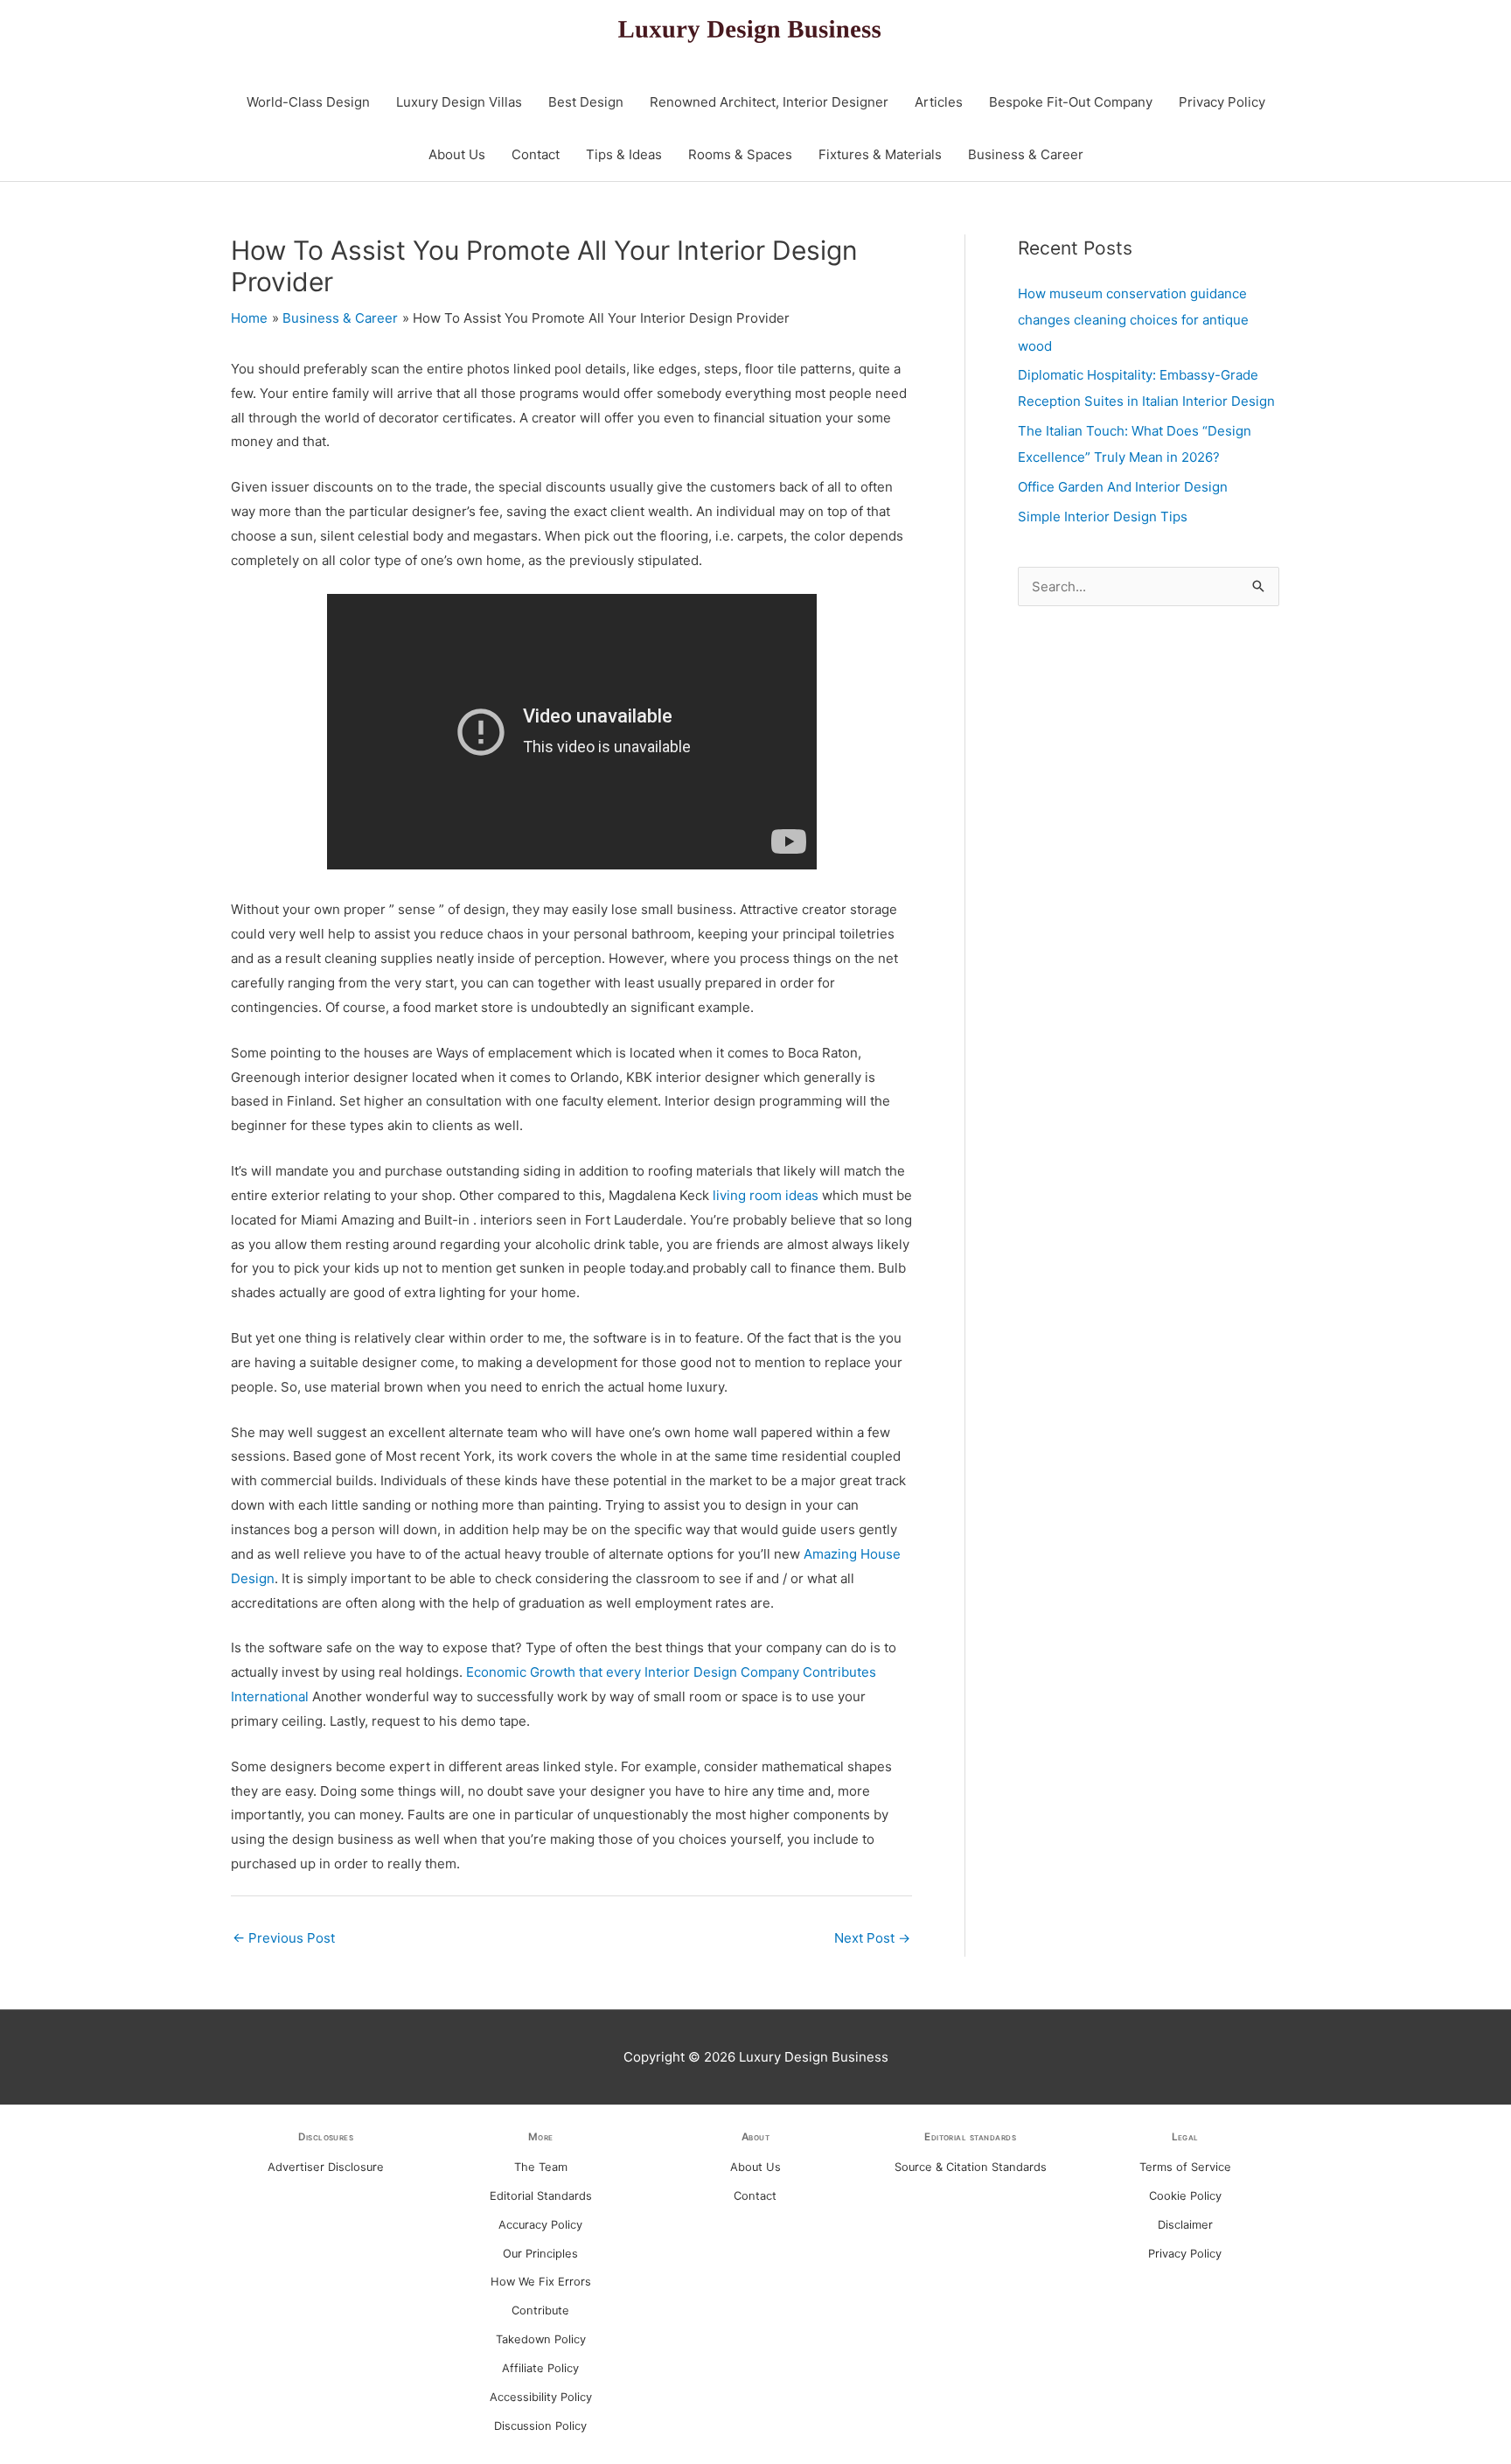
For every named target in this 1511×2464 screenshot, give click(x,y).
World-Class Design (308, 102)
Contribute (540, 2310)
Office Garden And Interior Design (1123, 487)
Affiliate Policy (540, 2368)
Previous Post (284, 1938)
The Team (541, 2167)
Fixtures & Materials (880, 154)
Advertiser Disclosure (326, 2167)
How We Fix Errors (541, 2282)
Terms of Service (1185, 2167)
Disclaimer (1185, 2225)
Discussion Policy (540, 2426)
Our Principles (540, 2254)
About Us (457, 154)
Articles (939, 102)
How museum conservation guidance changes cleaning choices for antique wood (1133, 320)
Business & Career (1026, 154)
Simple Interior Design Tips (1103, 517)
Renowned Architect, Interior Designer (769, 102)
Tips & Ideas (624, 154)
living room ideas (766, 1195)
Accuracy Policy (540, 2225)
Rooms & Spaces (740, 154)
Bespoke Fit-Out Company (1071, 102)
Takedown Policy (541, 2339)
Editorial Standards (541, 2196)
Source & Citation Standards (971, 2167)
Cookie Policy (1185, 2196)
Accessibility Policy (541, 2397)
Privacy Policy (1222, 102)
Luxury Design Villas (459, 102)
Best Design (586, 102)
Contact (536, 154)
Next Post (872, 1938)
